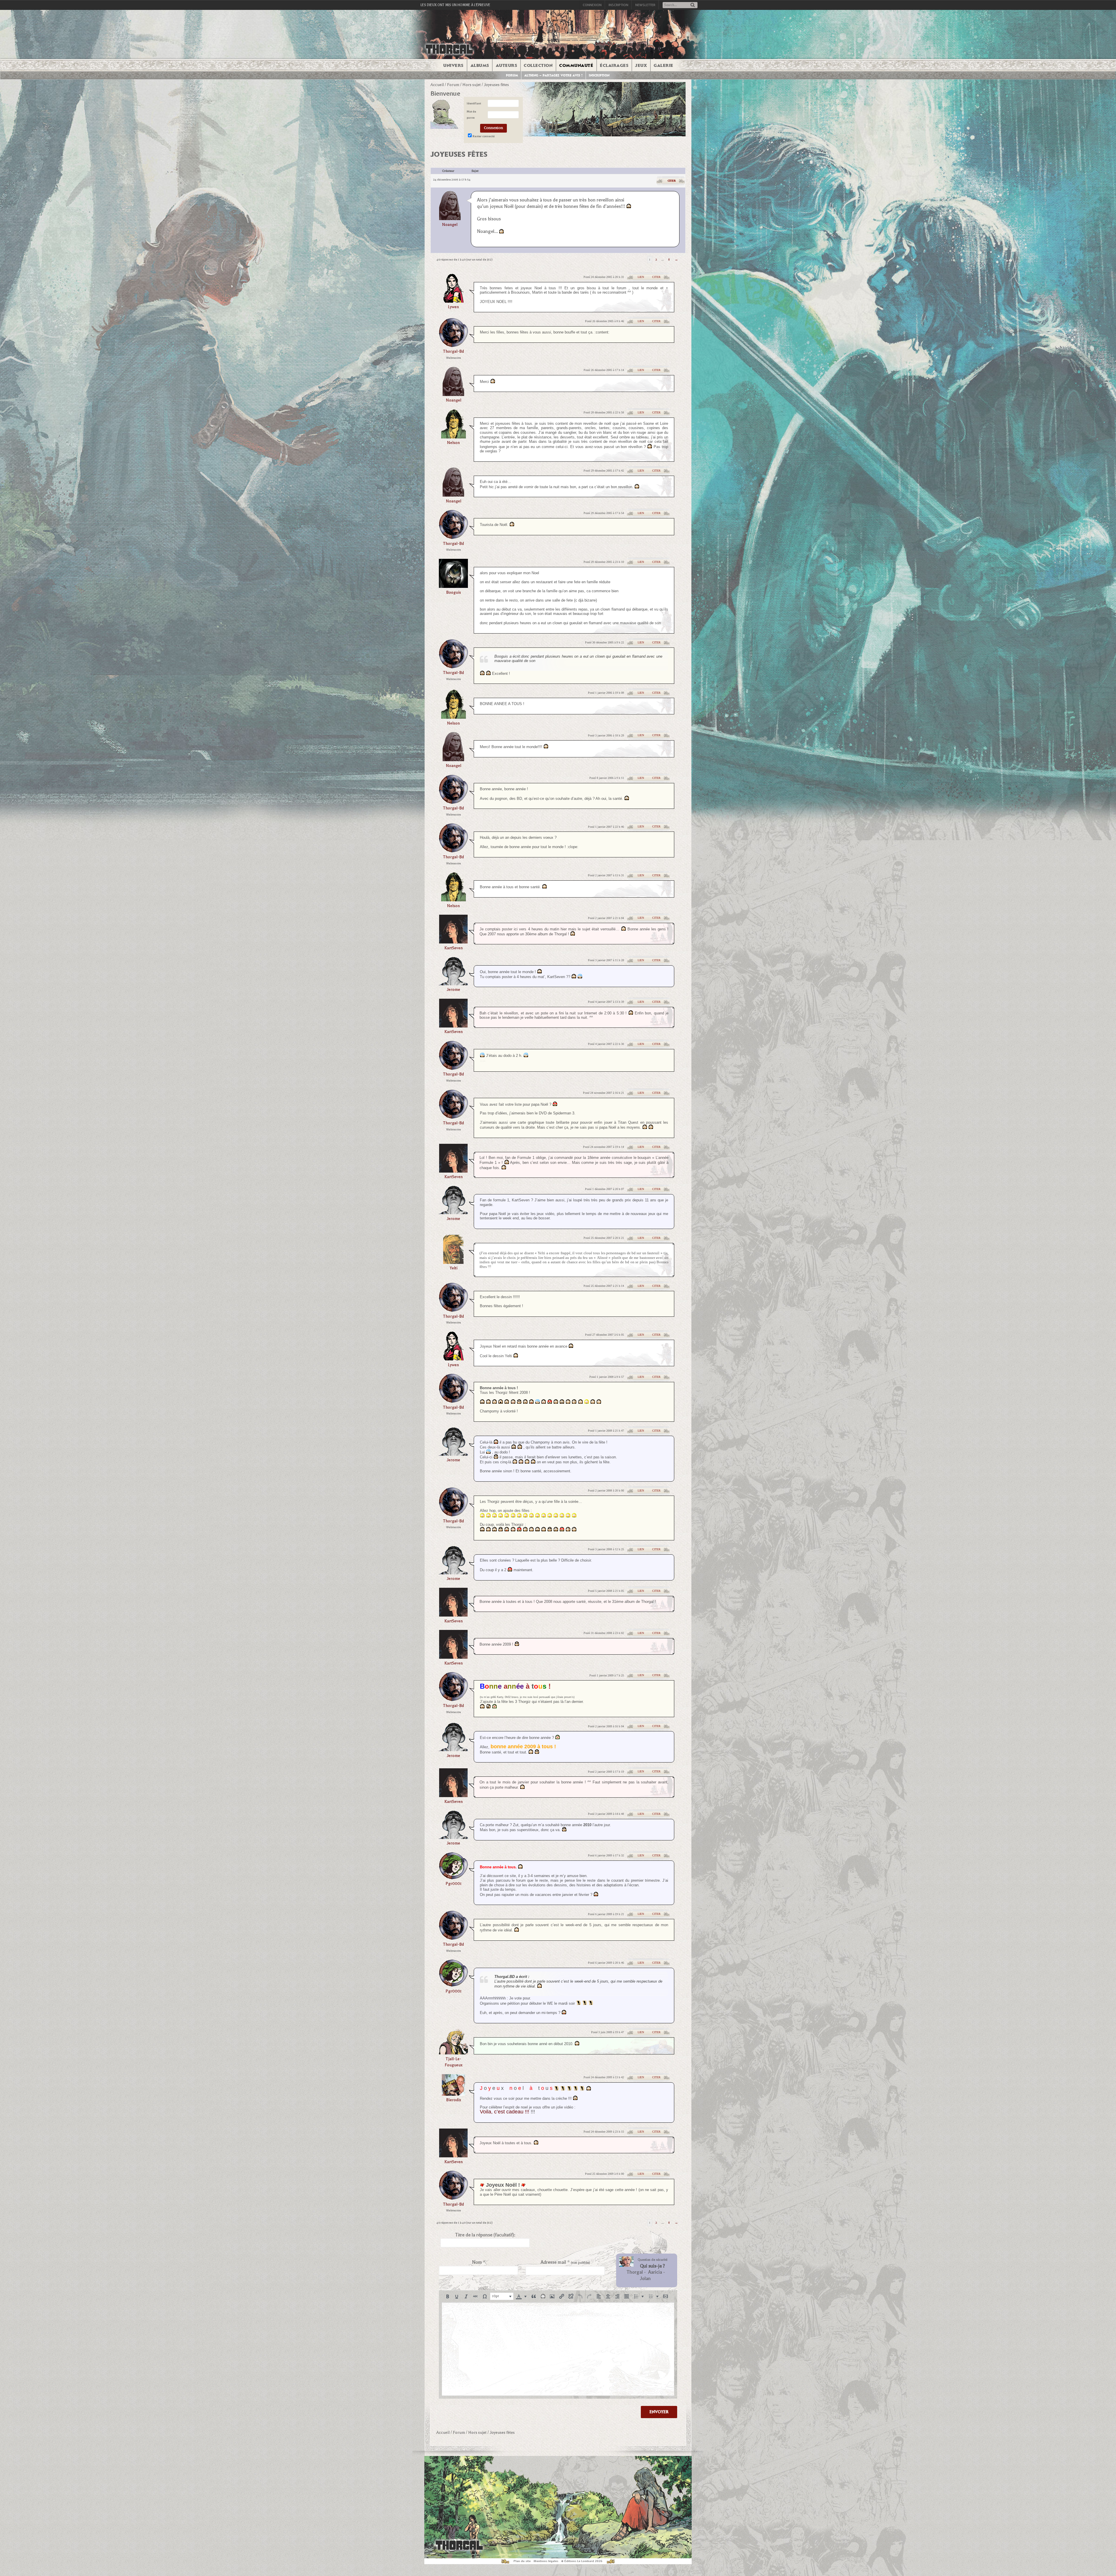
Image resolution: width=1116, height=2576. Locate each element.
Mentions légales (546, 2561)
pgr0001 (454, 1884)
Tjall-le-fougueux (454, 2062)
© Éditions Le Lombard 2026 (582, 2561)
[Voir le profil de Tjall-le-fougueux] (453, 2053)
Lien (641, 277)
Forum (512, 75)
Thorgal (635, 2272)
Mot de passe (471, 115)
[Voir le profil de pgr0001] (453, 1877)
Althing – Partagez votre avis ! (553, 75)
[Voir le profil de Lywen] (453, 301)
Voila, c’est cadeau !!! (505, 2112)
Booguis (454, 592)
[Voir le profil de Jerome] (453, 983)
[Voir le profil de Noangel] (450, 205)
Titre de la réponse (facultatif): (485, 2235)
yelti (454, 1268)
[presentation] (448, 2296)
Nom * (479, 2262)
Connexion (592, 5)
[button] (448, 2296)
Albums (480, 65)
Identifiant (474, 103)
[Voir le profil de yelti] (453, 1262)
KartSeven (454, 948)
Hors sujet (472, 85)
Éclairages (614, 65)
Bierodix (454, 2100)
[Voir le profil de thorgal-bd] (453, 345)
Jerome (453, 990)
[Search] (693, 5)
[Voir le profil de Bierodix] (453, 2094)
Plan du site (522, 2561)
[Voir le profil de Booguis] (453, 586)
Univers (453, 65)
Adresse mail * (565, 2262)
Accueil (437, 85)
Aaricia (655, 2272)
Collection (538, 65)
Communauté (576, 65)
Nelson (453, 443)
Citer (672, 181)
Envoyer (659, 2412)
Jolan (645, 2279)
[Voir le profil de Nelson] (454, 437)
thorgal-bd (453, 351)
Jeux (641, 65)
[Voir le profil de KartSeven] (453, 942)
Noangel (450, 225)
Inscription (618, 5)
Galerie (663, 65)
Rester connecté (484, 136)
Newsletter (645, 5)
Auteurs (507, 65)
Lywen (453, 307)
